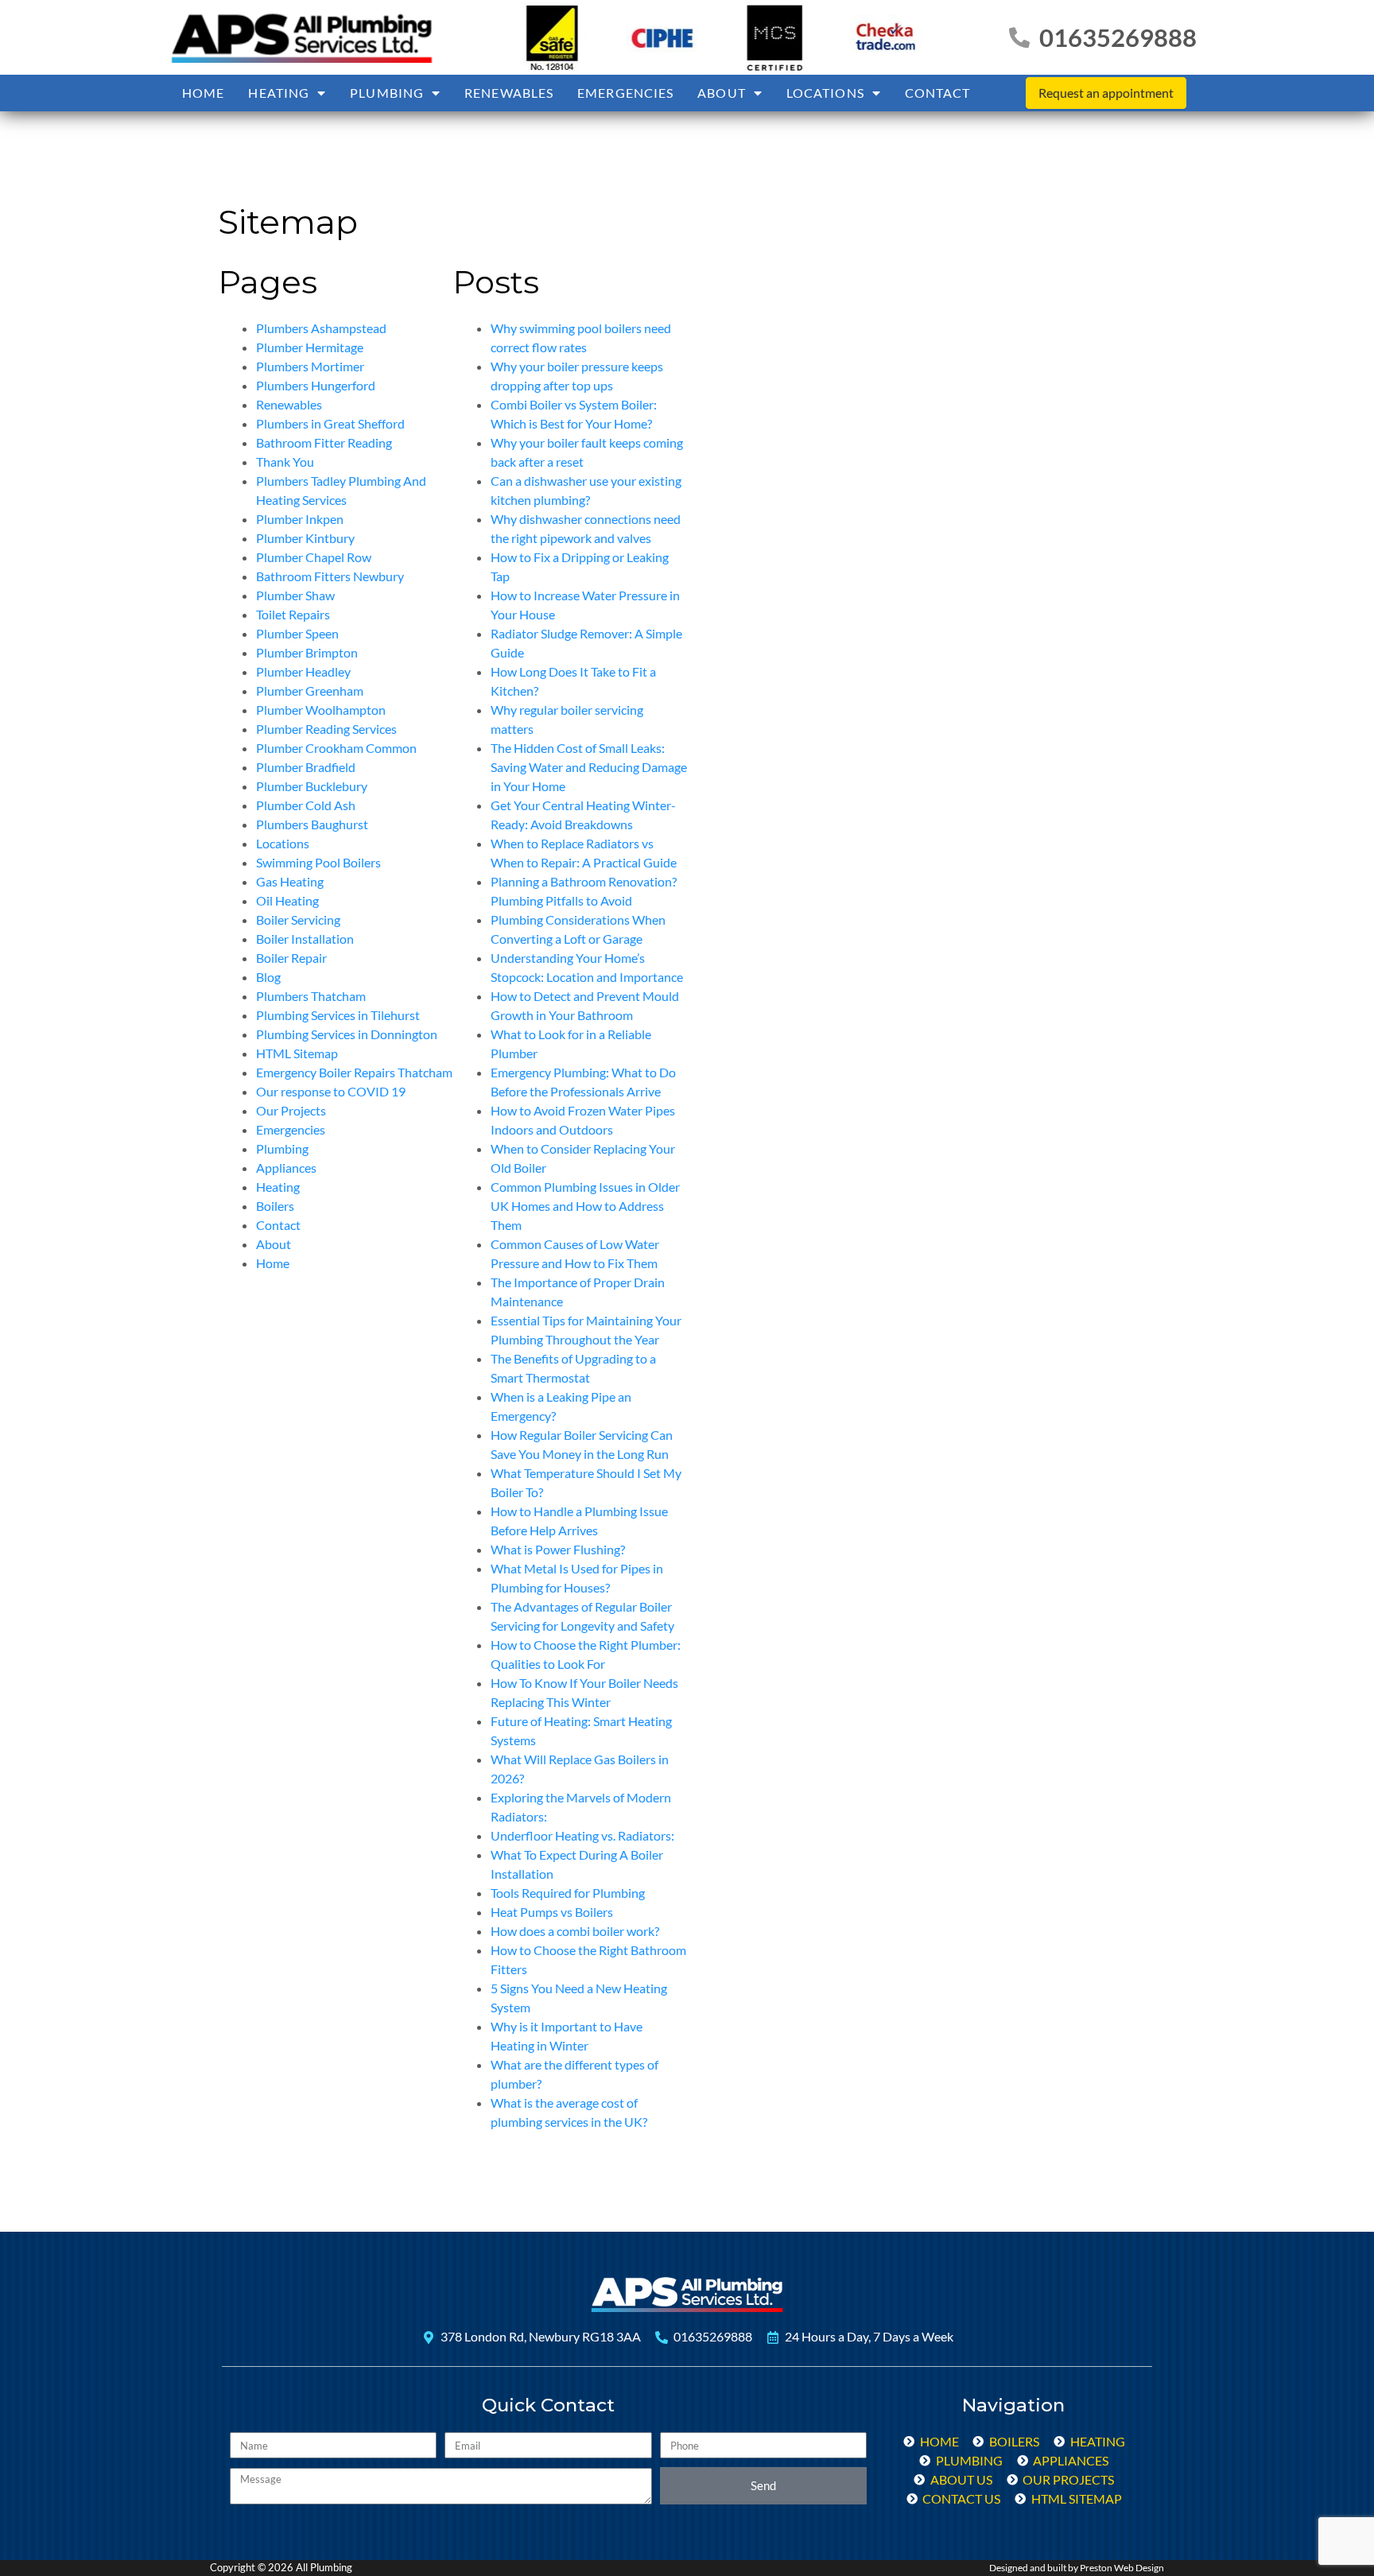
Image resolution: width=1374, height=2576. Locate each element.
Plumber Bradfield (306, 767)
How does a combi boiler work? (575, 1931)
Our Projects (291, 1110)
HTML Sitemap (297, 1053)
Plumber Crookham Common (336, 748)
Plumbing (387, 93)
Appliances (286, 1168)
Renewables (509, 93)
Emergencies (625, 93)
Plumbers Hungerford (316, 385)
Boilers (275, 1206)
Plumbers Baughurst (312, 824)
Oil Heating (287, 900)
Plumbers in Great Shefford (330, 423)
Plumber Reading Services (326, 729)
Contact (938, 93)
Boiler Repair (291, 958)
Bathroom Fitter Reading (324, 442)
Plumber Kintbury (305, 538)
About (722, 93)
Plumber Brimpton (307, 652)
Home (203, 93)
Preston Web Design (1122, 2568)
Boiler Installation (305, 939)
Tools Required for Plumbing (568, 1893)
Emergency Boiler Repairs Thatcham (354, 1072)
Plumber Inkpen (300, 519)
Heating (279, 93)
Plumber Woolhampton (321, 710)
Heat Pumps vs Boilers (552, 1912)
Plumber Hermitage (310, 347)
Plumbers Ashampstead (321, 328)
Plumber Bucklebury (312, 786)
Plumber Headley (303, 671)
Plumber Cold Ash (306, 805)
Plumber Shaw (295, 595)
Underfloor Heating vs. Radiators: (582, 1835)
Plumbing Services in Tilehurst (338, 1015)
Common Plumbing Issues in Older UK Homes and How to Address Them (585, 1206)
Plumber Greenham (310, 691)
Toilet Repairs (293, 614)
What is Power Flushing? (558, 1549)
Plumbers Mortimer (310, 366)
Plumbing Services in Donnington (347, 1034)
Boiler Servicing (298, 919)
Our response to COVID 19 (331, 1091)
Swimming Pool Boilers (318, 862)
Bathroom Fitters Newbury (330, 576)
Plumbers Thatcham (311, 996)
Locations (825, 93)
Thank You (285, 462)
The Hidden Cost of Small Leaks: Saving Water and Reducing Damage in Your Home (589, 767)
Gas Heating (290, 881)
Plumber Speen (297, 633)
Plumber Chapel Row (314, 557)
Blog (268, 977)
